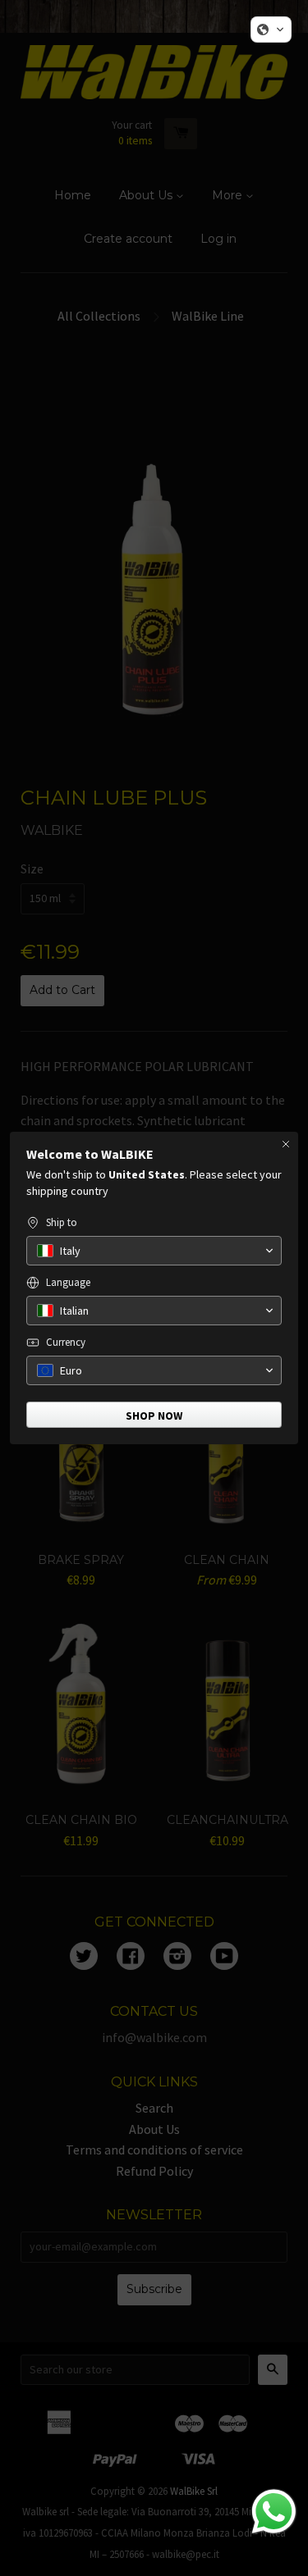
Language (68, 1282)
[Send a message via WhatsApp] (274, 2512)
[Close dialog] (286, 1144)
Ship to (62, 1222)
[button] (271, 30)
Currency (66, 1342)
